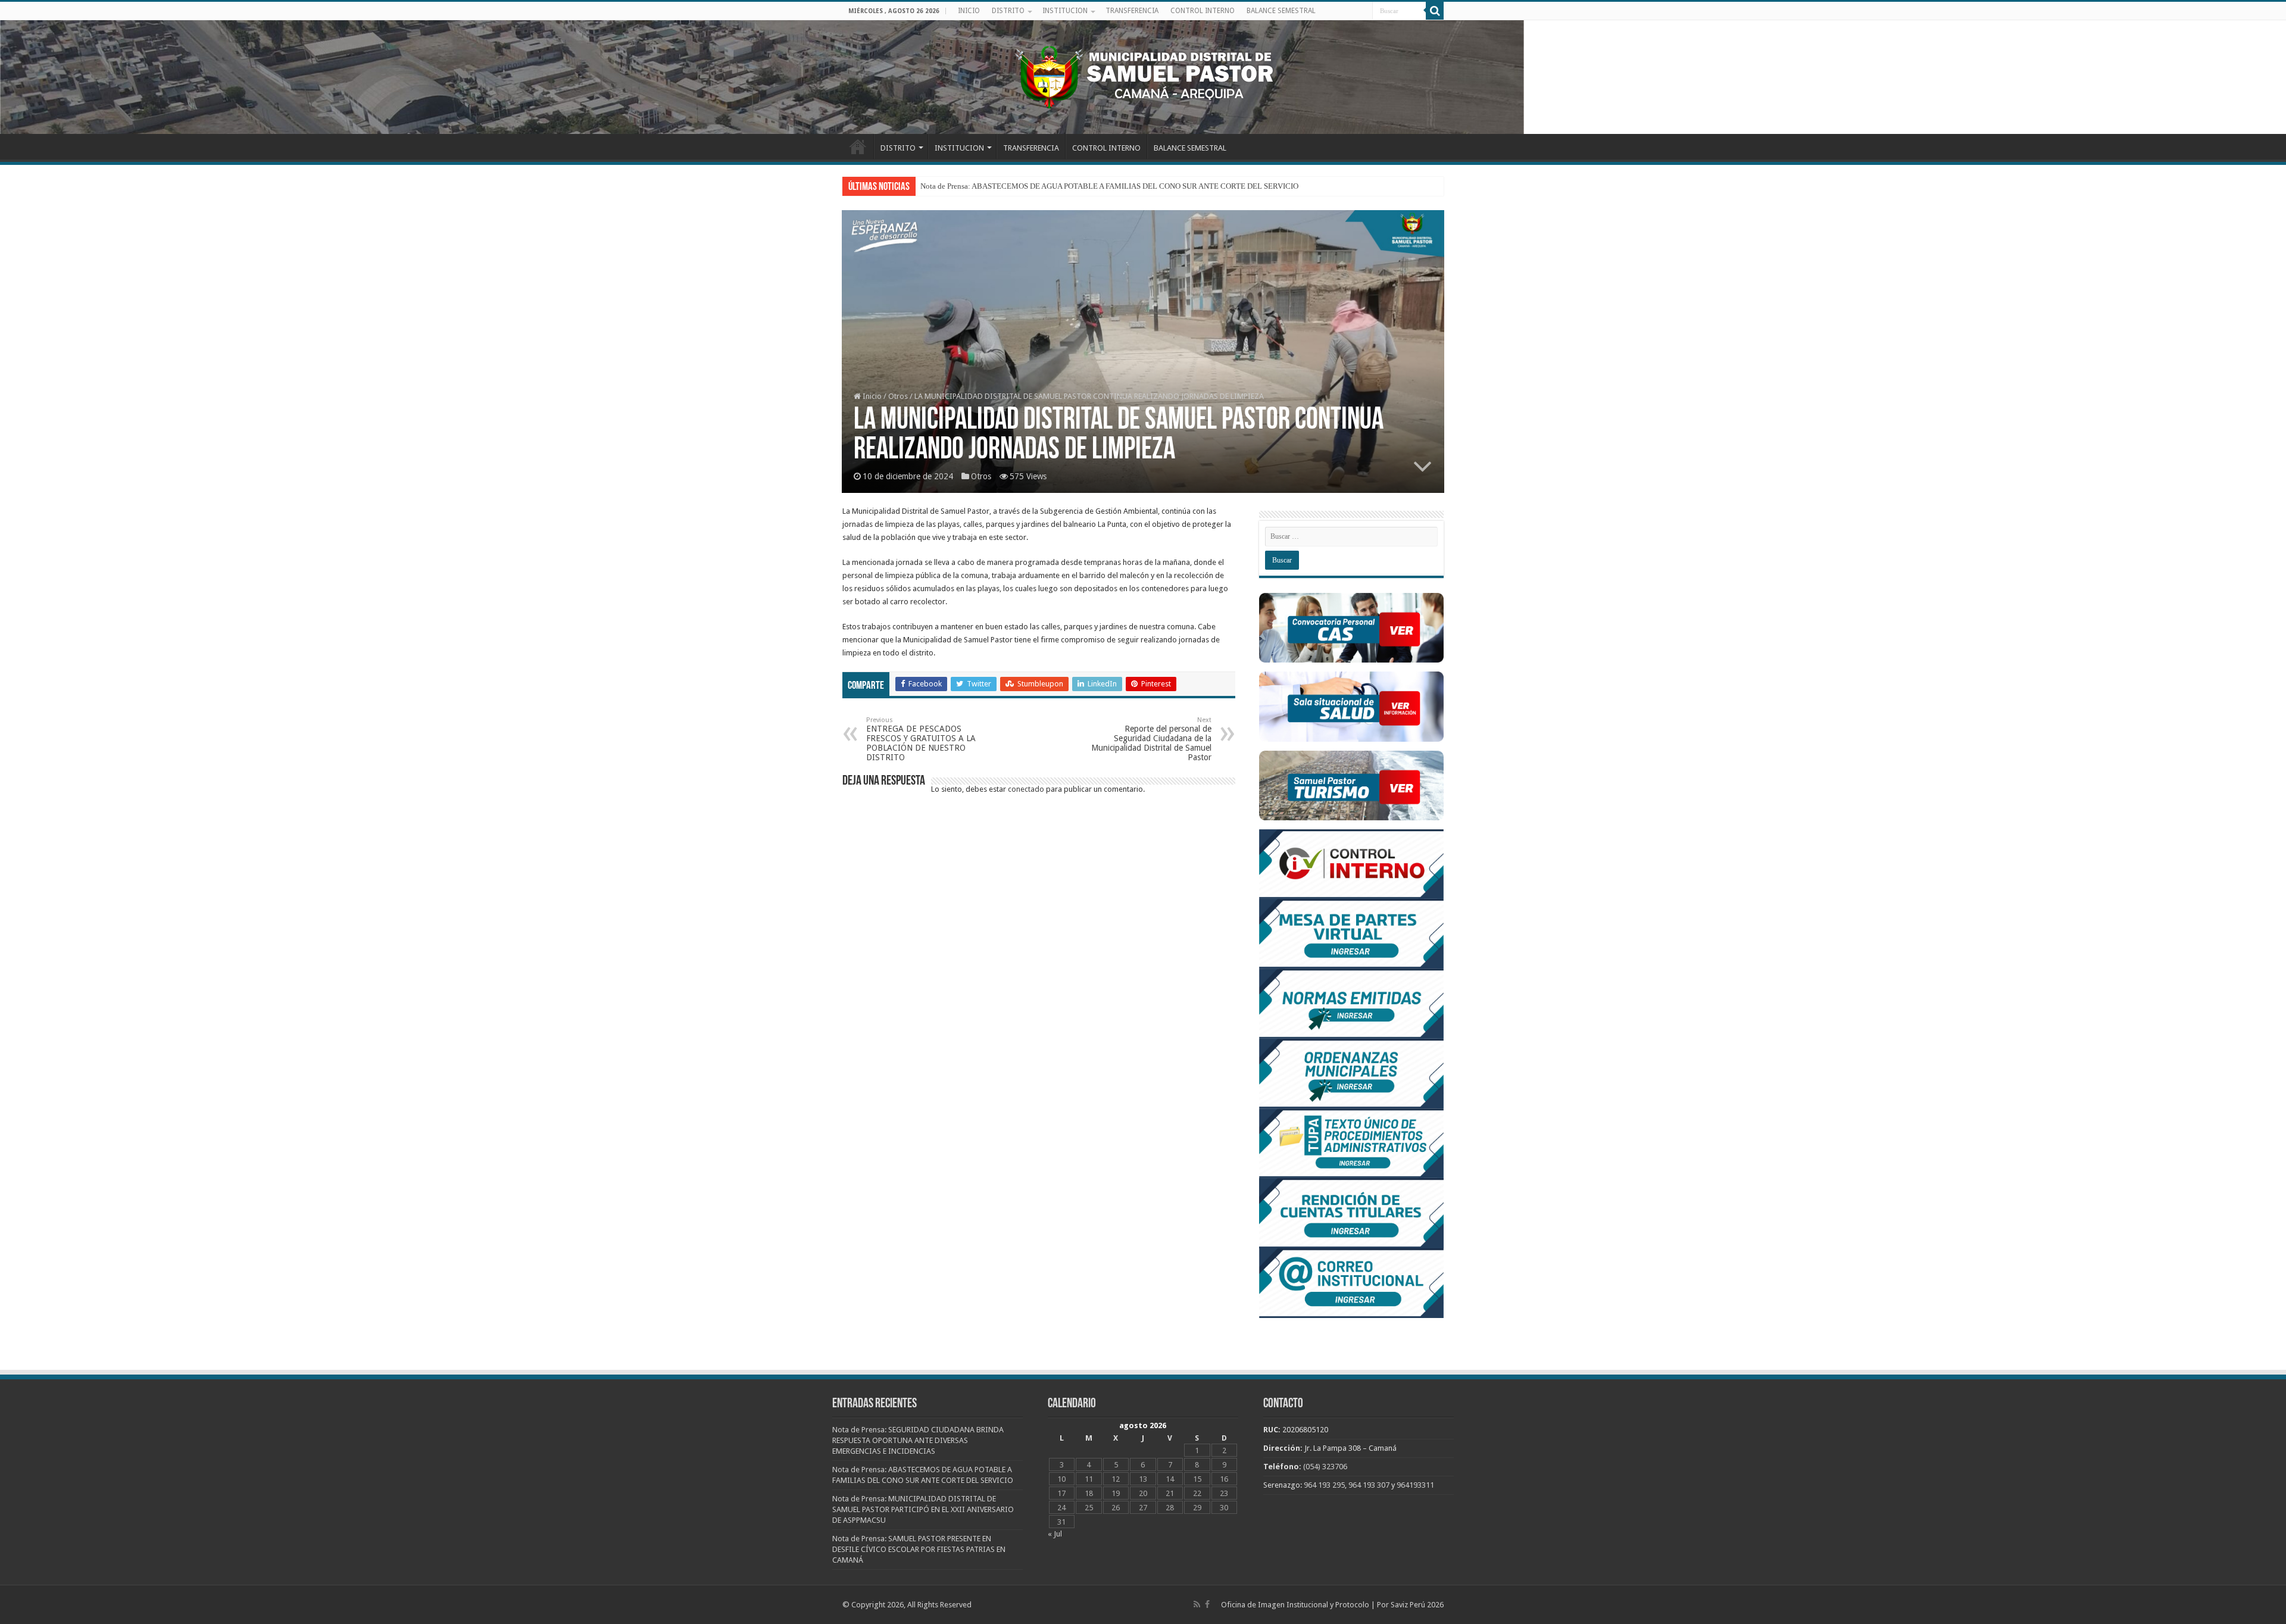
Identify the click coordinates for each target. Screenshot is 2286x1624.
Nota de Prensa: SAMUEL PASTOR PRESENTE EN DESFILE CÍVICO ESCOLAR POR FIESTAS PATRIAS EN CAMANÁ (919, 1549)
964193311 (1415, 1485)
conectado (1026, 789)
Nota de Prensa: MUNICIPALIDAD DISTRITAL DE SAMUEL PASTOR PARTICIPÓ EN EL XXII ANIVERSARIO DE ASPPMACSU (923, 1509)
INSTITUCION (1065, 11)
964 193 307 (1369, 1485)
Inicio (871, 396)
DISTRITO (1008, 11)
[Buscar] (1435, 11)
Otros (898, 396)
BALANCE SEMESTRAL (1281, 11)
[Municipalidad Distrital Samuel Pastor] (1143, 75)
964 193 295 (1324, 1485)
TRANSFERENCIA (1132, 11)
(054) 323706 (1325, 1467)
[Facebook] (1207, 1604)
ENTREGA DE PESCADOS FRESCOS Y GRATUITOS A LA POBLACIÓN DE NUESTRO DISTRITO (921, 739)
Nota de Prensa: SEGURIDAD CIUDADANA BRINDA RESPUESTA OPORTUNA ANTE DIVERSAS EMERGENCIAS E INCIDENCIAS (1136, 186)
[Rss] (1197, 1604)
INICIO (969, 11)
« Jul (1055, 1534)
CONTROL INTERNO (1203, 11)
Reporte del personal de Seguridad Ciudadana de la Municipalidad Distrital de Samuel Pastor (1151, 739)
